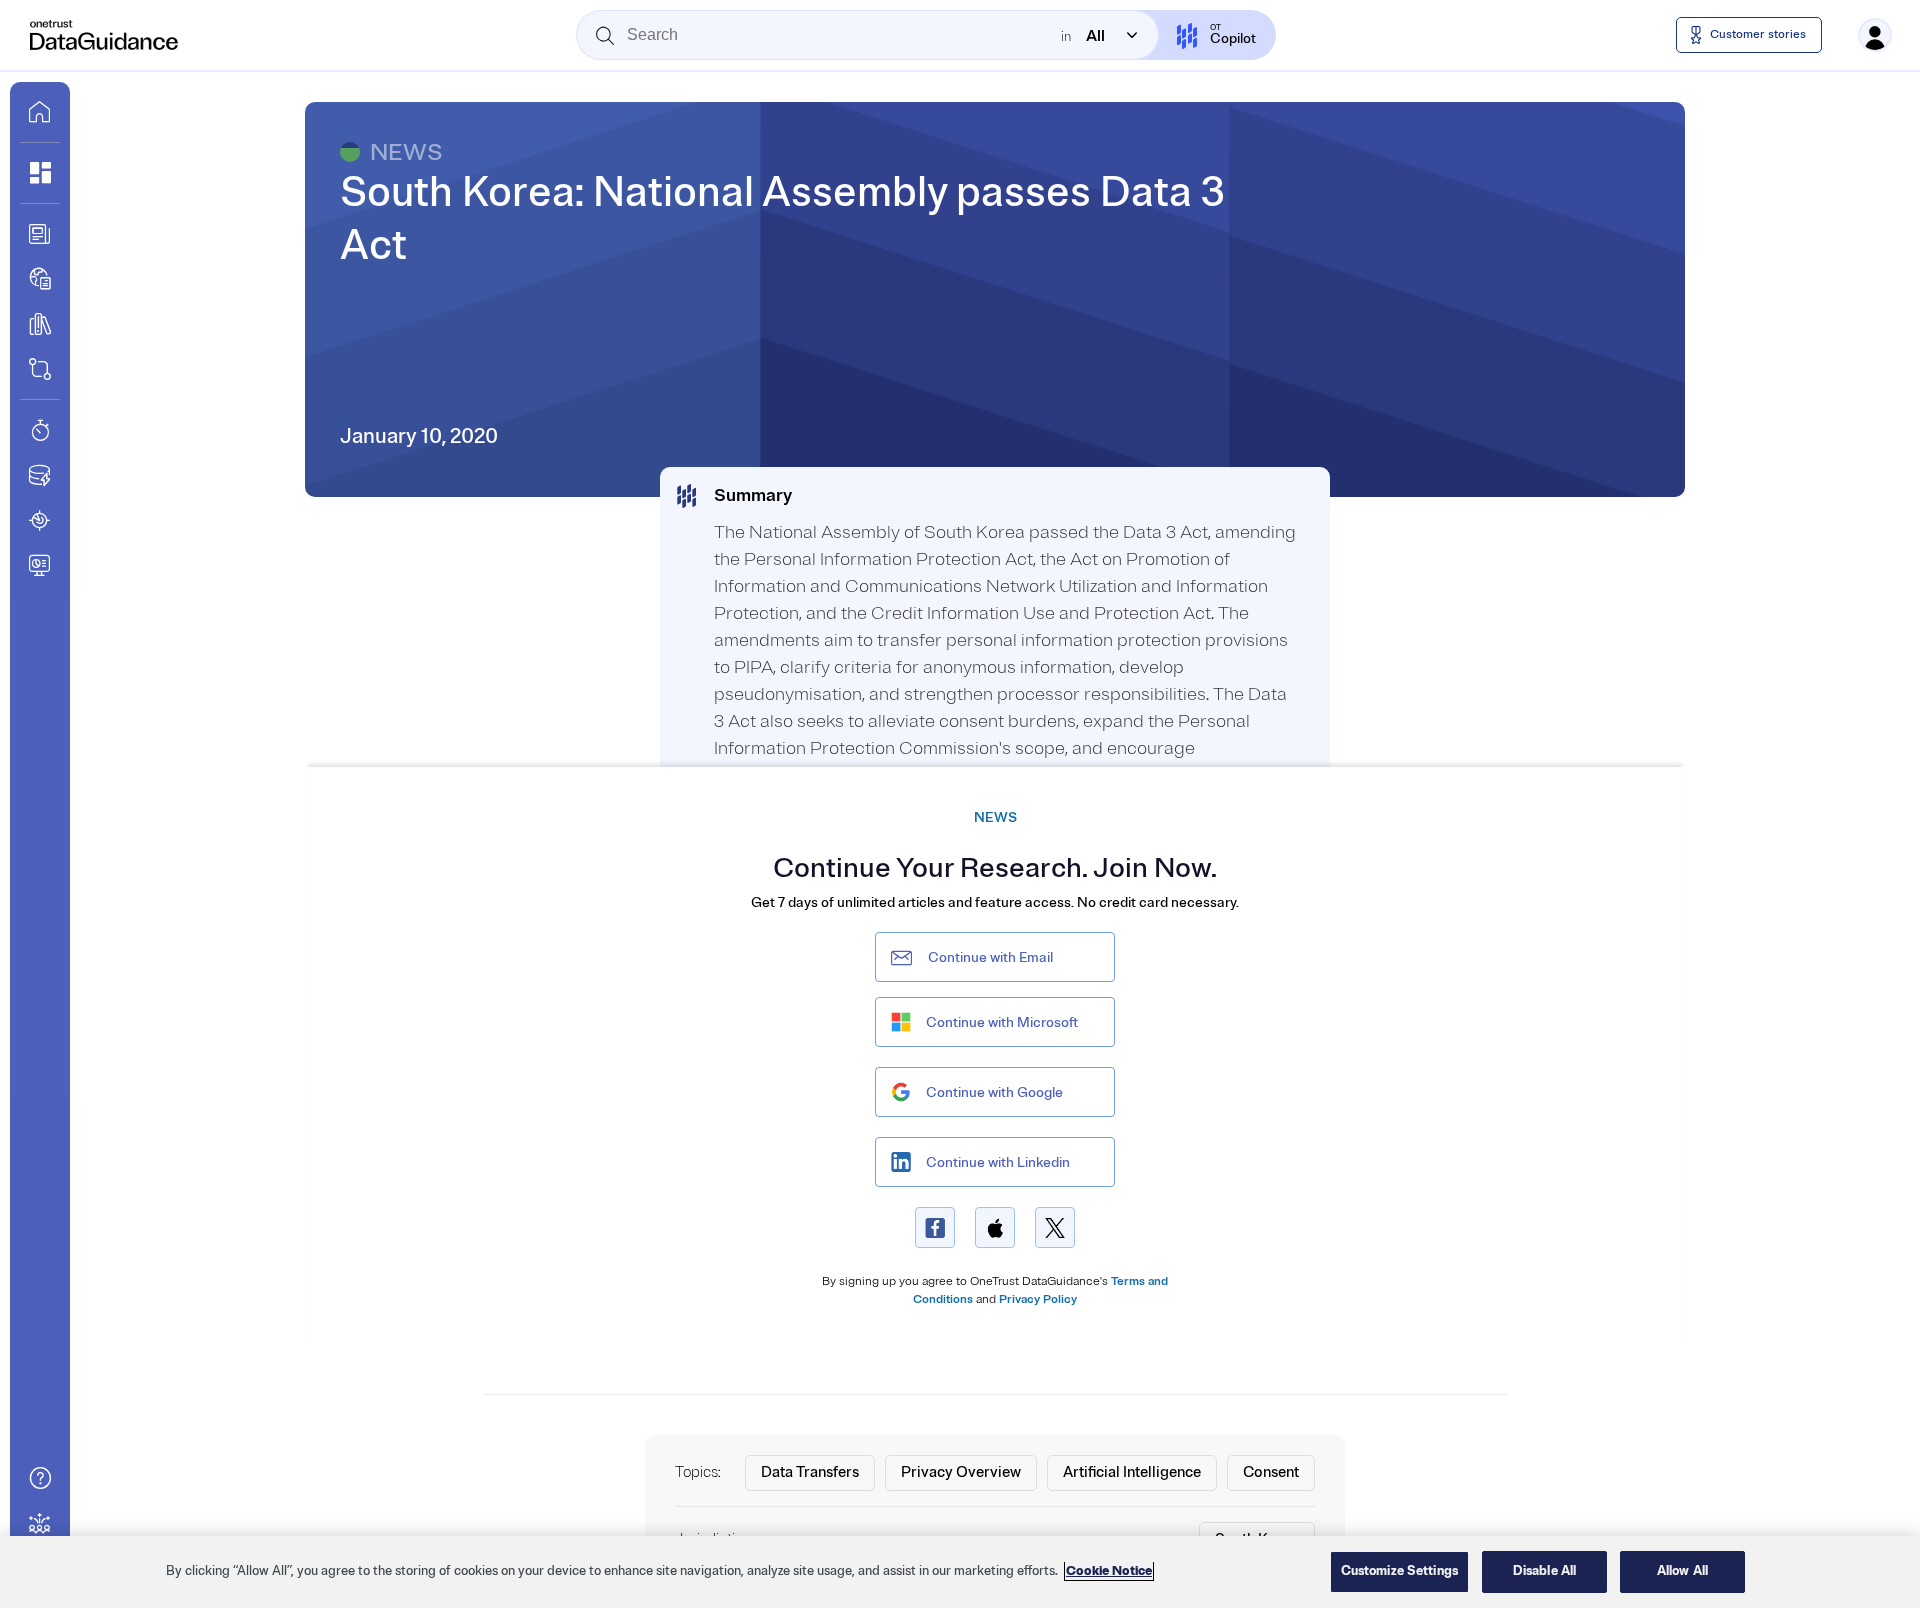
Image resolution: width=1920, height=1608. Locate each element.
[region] (960, 1572)
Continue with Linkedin (998, 1162)
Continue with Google (994, 1092)
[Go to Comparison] (40, 369)
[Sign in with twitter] (1055, 1227)
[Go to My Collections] (40, 173)
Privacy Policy (1038, 1299)
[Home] (105, 35)
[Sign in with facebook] (935, 1227)
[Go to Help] (40, 1478)
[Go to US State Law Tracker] (40, 520)
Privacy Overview (961, 1472)
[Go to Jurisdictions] (40, 279)
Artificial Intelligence (1132, 1472)
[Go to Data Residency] (40, 475)
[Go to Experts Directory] (40, 1523)
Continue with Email (990, 957)
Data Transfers (810, 1472)
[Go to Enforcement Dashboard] (40, 565)
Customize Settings (1399, 1571)
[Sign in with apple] (995, 1227)
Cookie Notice (1109, 1571)
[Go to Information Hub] (40, 234)
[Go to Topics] (40, 324)
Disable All (1544, 1571)
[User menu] (1875, 35)
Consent (1271, 1472)
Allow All (1682, 1571)
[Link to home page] (40, 112)
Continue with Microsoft (1002, 1022)
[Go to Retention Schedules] (40, 430)
